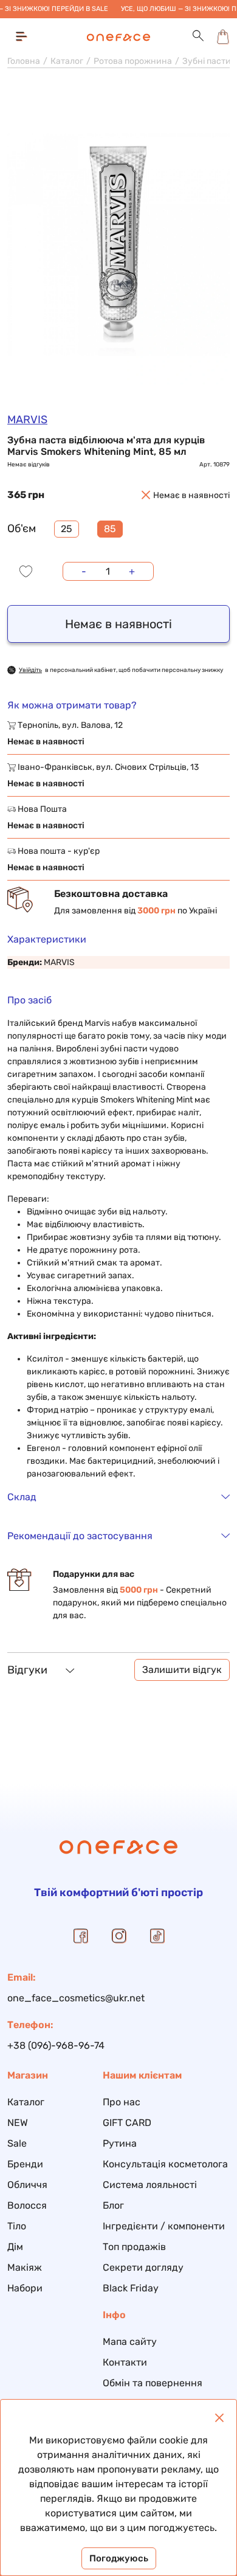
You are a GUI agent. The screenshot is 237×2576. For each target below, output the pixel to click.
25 (67, 529)
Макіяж (25, 2267)
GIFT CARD (127, 2123)
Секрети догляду (143, 2267)
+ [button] (132, 571)
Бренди (25, 2164)
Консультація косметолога (165, 2164)
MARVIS (27, 420)
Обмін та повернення (153, 2383)
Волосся (27, 2205)
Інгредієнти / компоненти (164, 2226)
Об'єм (22, 528)
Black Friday (131, 2288)
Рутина (120, 2143)
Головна (24, 61)
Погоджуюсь (119, 2558)
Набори (25, 2288)
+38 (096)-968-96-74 (56, 2045)
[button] (198, 36)
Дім (15, 2247)
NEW (18, 2123)
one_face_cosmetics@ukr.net (76, 1998)
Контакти (125, 2362)
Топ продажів (134, 2247)
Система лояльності (150, 2185)
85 (110, 529)
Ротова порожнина (133, 61)
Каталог (67, 61)
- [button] (84, 571)
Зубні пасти (207, 61)
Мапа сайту (130, 2342)
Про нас (122, 2102)
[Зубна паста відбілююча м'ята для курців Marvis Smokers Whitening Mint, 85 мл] (118, 244)
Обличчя (27, 2185)
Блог (113, 2205)
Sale (17, 2143)
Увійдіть (30, 670)
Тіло (17, 2226)
